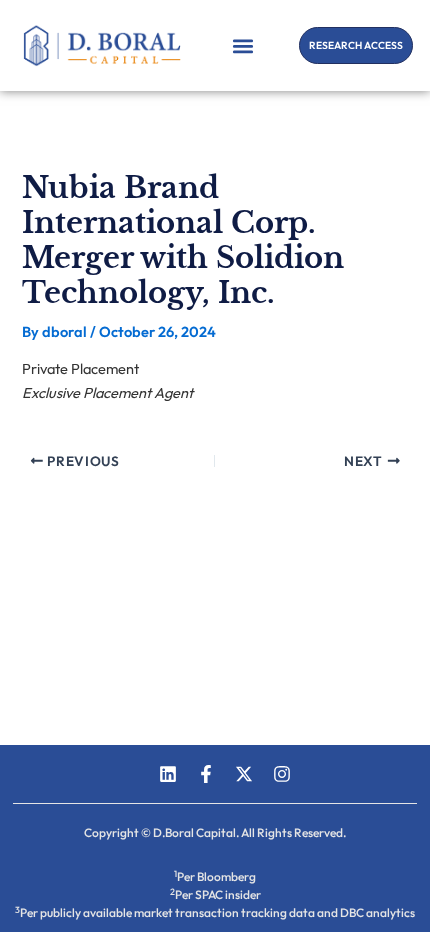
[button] (243, 45)
